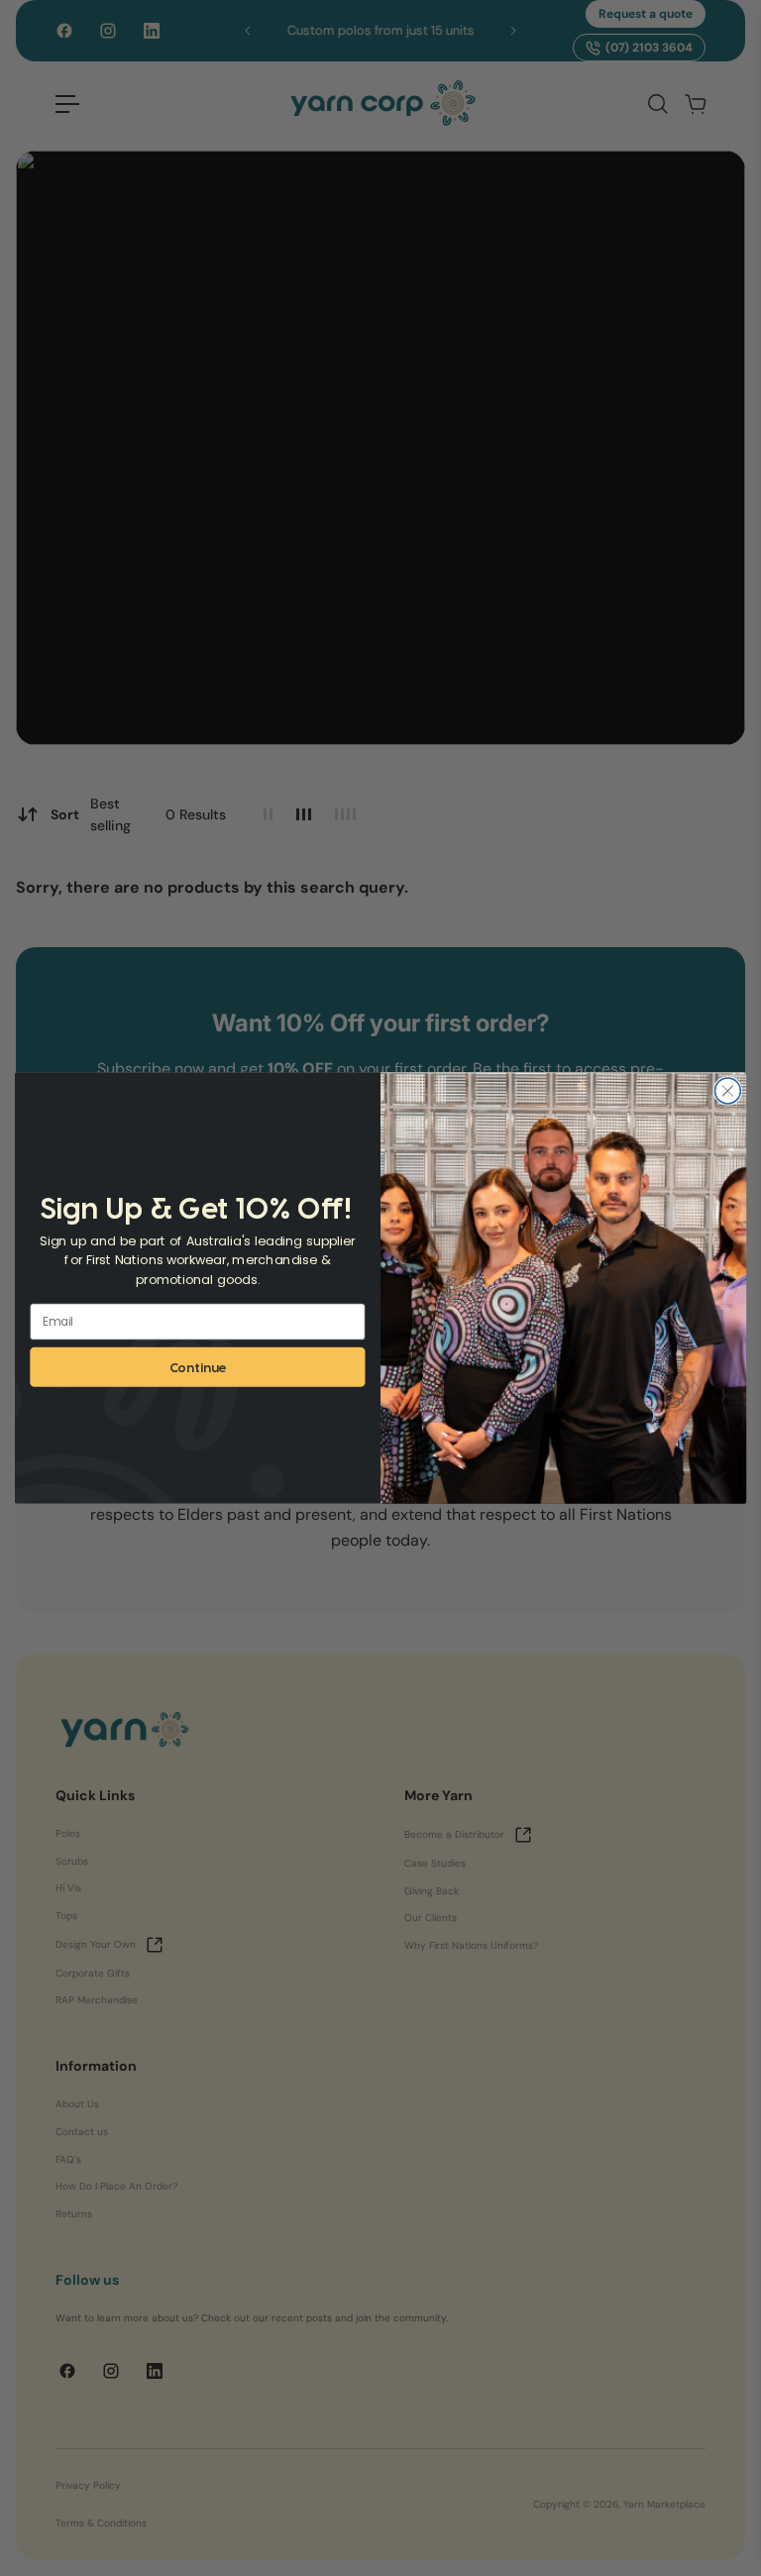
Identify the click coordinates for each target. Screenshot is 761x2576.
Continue (198, 1367)
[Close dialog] (727, 1091)
